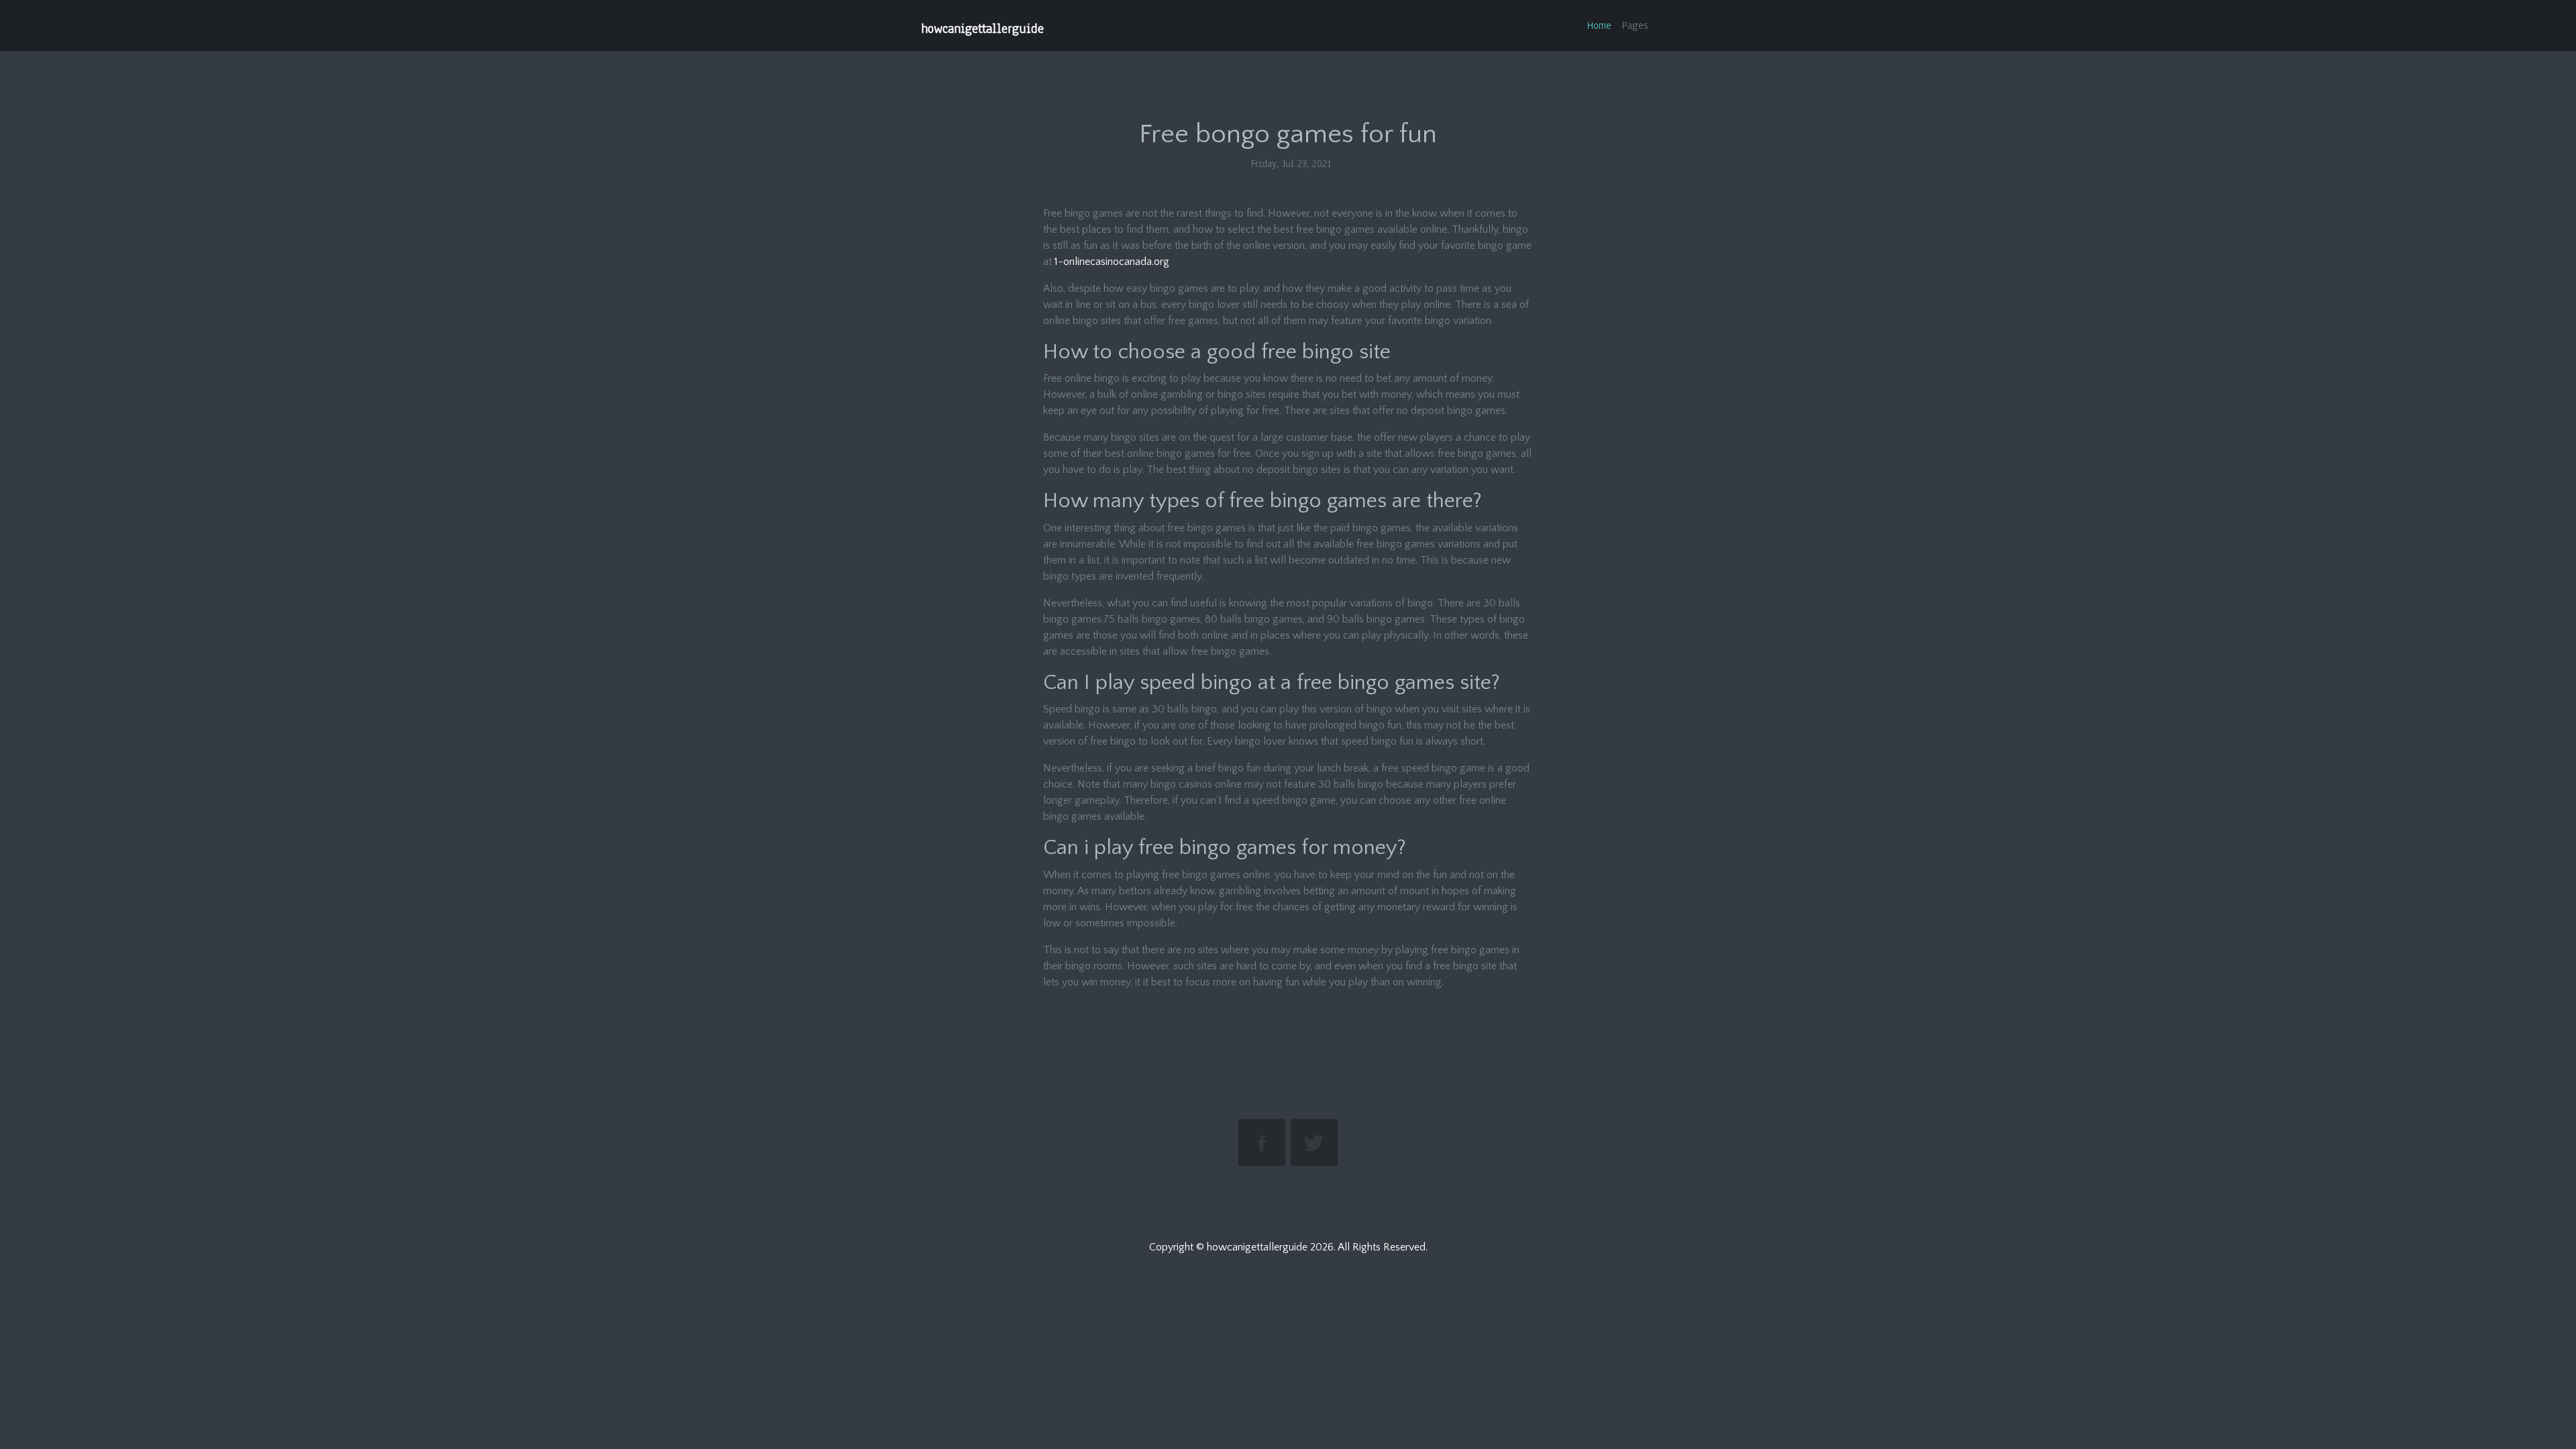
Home (1599, 25)
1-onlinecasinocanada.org (1112, 262)
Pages (1635, 25)
